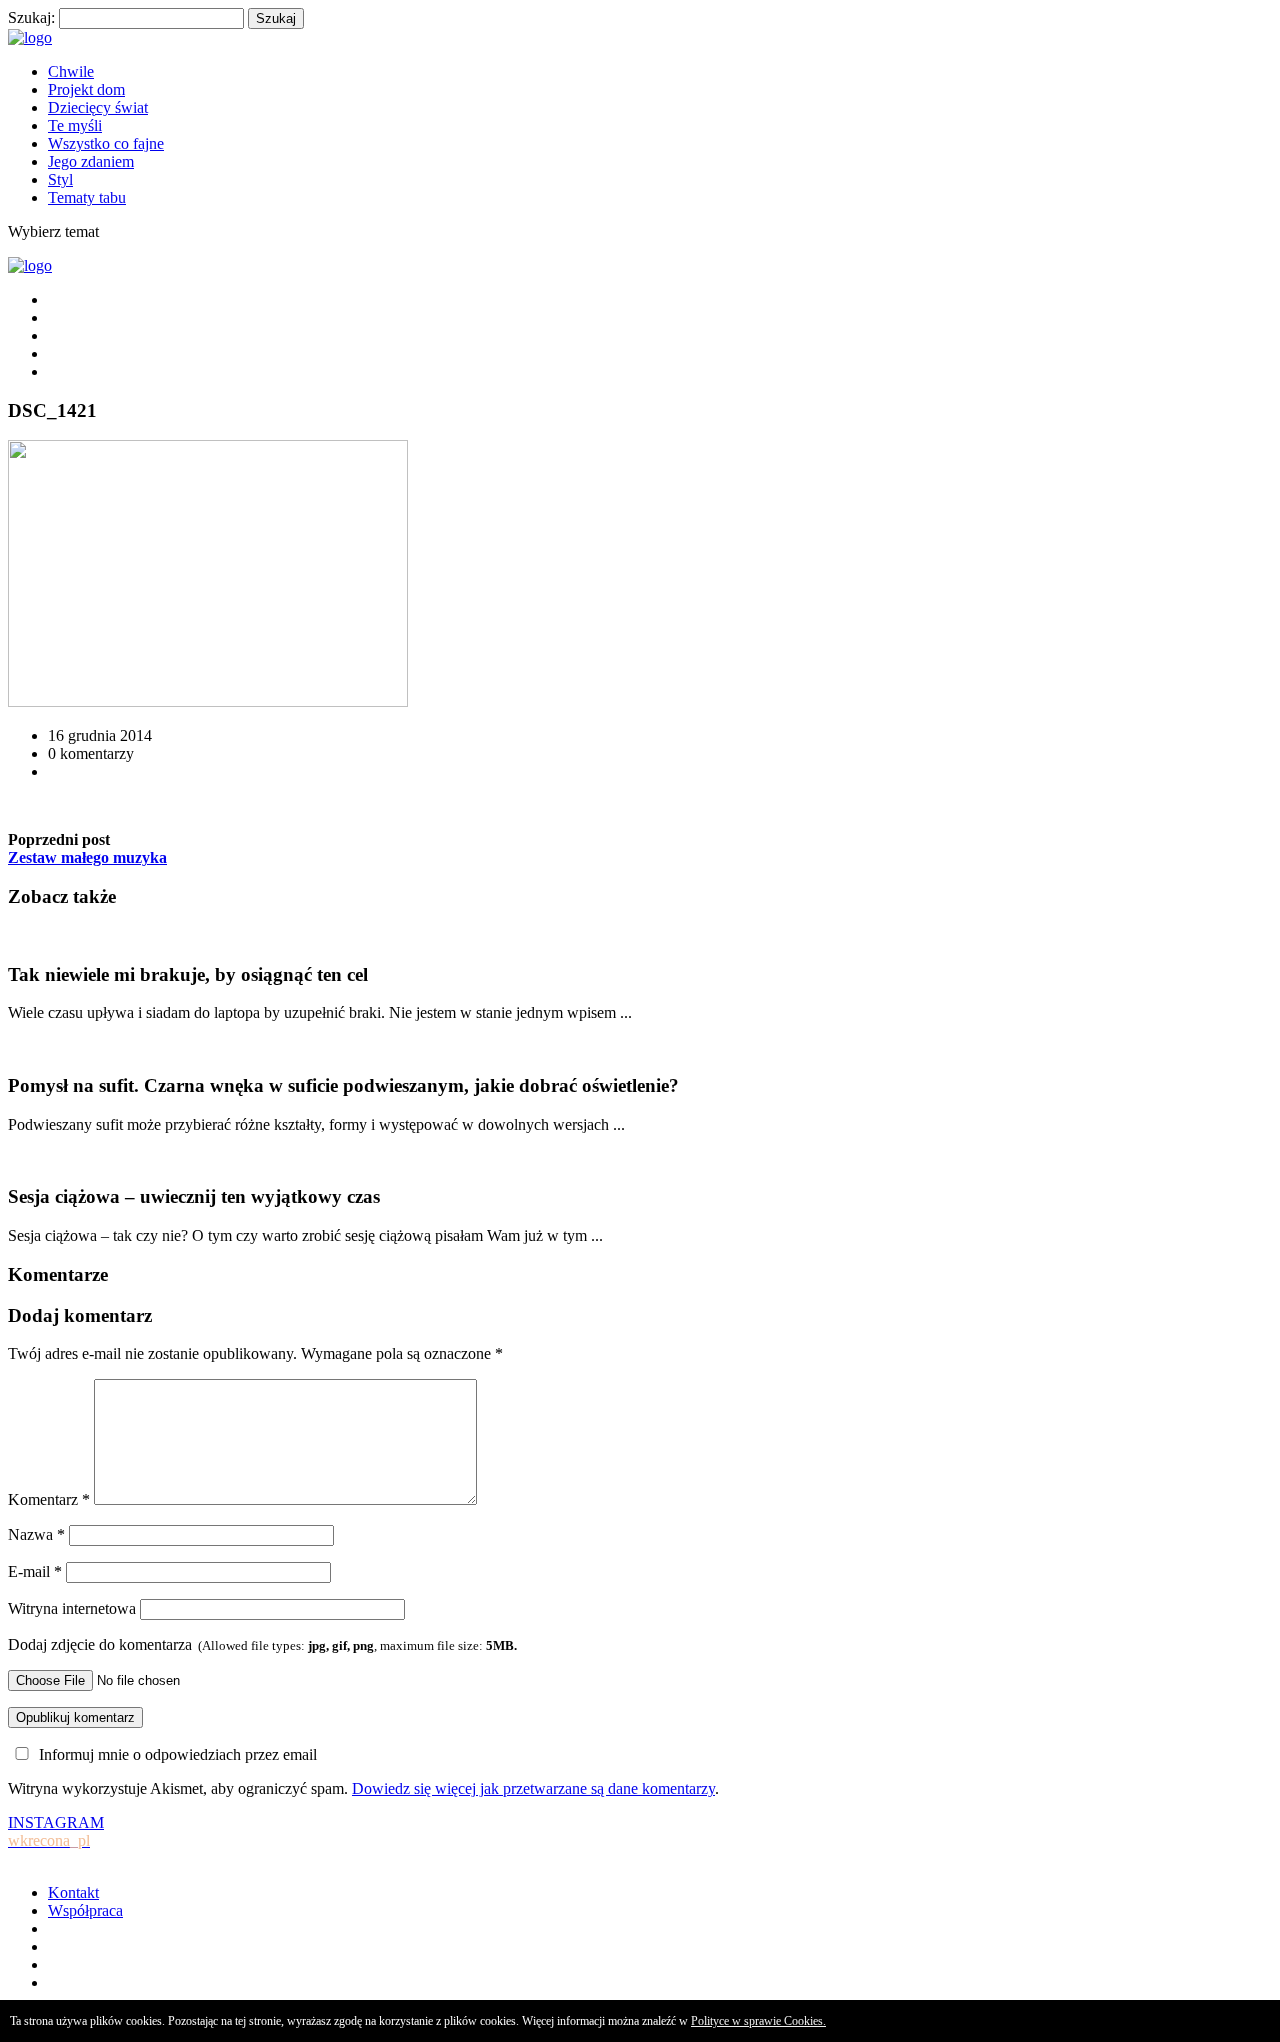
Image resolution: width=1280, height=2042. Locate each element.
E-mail (35, 1571)
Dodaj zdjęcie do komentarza (262, 1644)
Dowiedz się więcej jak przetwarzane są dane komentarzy (533, 1788)
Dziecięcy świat (98, 107)
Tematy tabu (87, 197)
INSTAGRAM (56, 1831)
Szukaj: (31, 17)
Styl (60, 179)
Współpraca (85, 1910)
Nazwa (36, 1534)
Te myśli (75, 125)
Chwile (71, 71)
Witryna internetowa (72, 1608)
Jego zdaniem (91, 161)
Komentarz (49, 1499)
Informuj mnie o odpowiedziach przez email (178, 1754)
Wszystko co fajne (106, 143)
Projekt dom (86, 89)
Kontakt (73, 1892)
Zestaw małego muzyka (87, 857)
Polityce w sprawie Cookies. (758, 2021)
